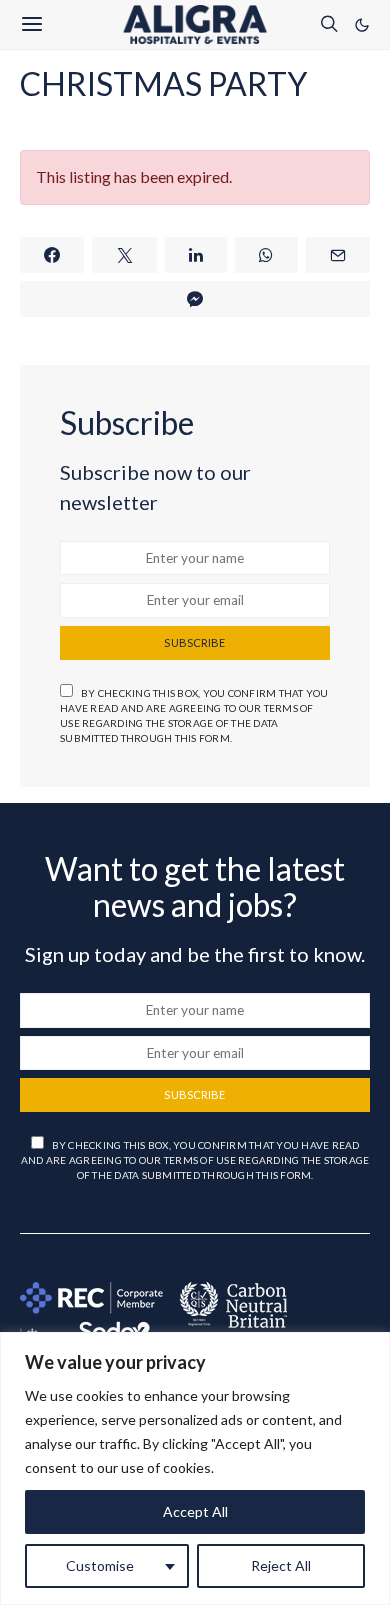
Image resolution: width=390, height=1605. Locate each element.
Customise (100, 1565)
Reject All (281, 1565)
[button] (362, 25)
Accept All (195, 1511)
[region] (195, 1468)
